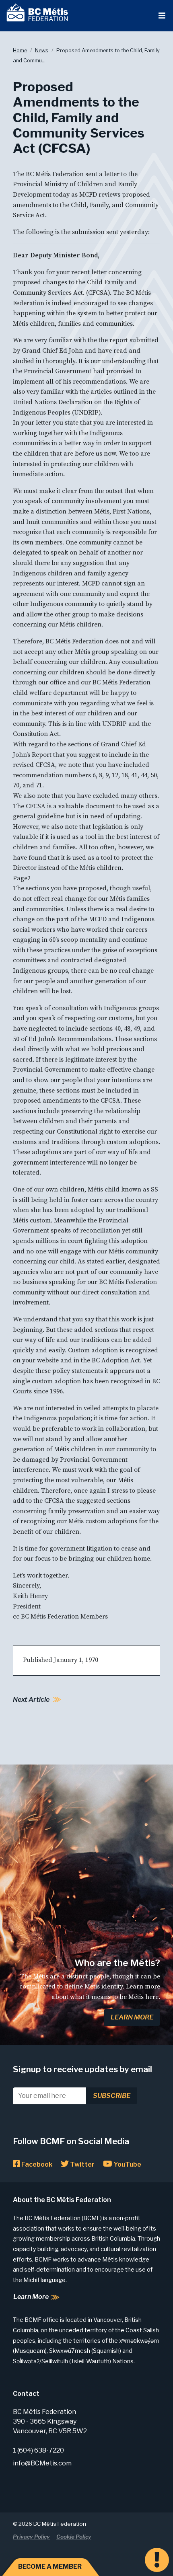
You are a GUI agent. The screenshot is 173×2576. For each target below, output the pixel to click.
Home (20, 50)
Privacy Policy (31, 2537)
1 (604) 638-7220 (38, 2450)
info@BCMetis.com (42, 2463)
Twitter (82, 2164)
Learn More (132, 2017)
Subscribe (112, 2096)
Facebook (36, 2164)
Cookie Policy (74, 2537)
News (42, 50)
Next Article (31, 1700)
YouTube (127, 2164)
